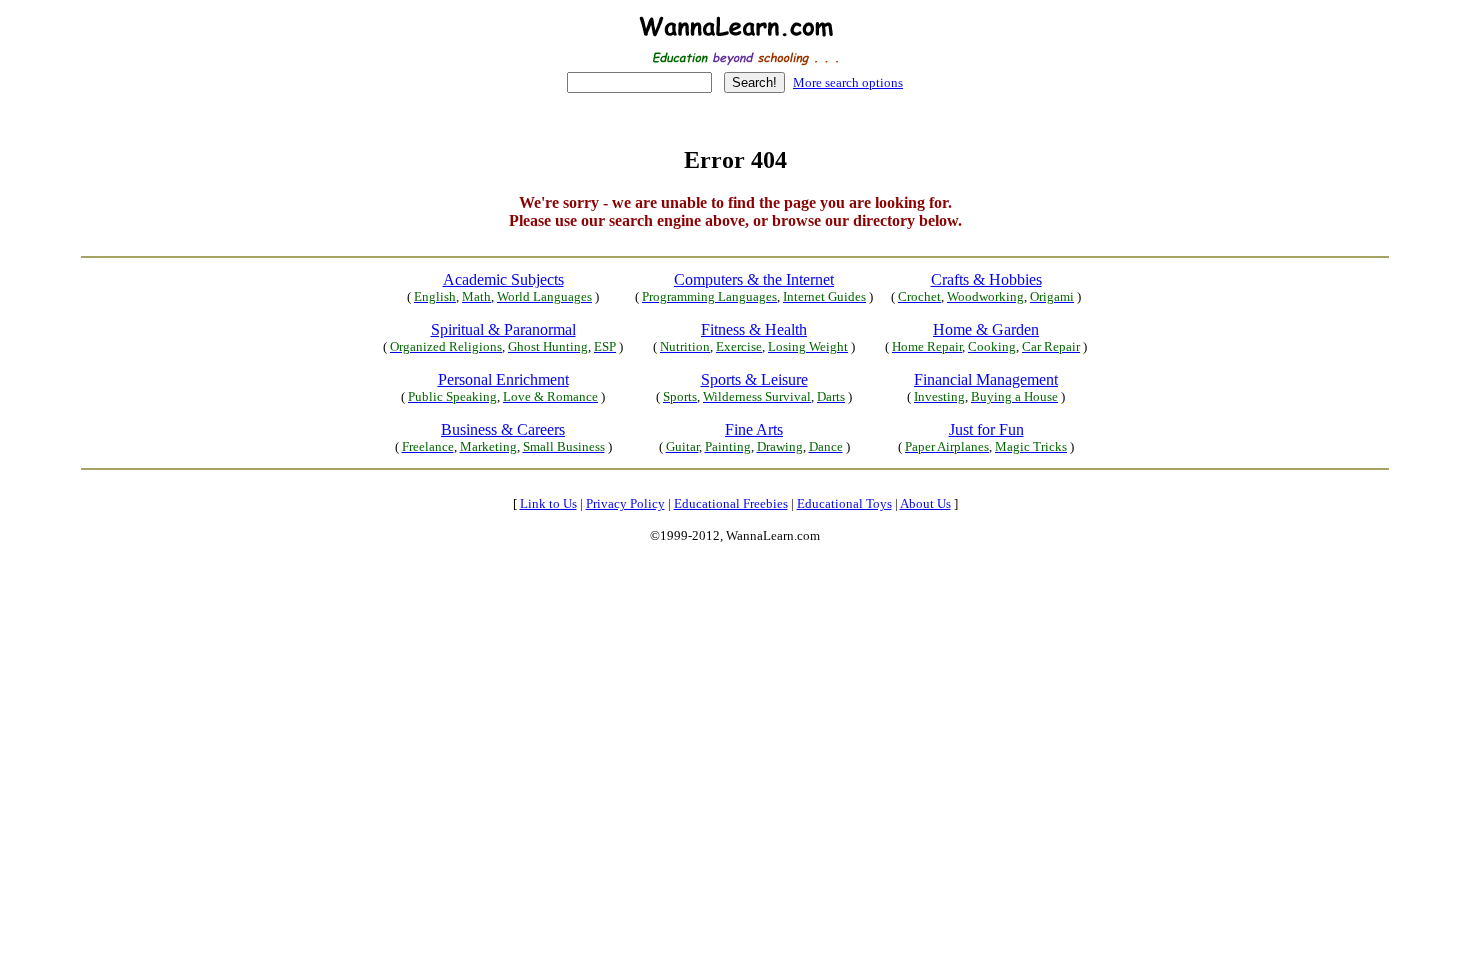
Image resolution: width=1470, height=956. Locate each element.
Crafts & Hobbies (986, 279)
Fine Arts (754, 429)
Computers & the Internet (754, 279)
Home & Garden (986, 329)
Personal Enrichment (503, 379)
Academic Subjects (503, 279)
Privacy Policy (625, 503)
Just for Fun (986, 429)
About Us (925, 503)
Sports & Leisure (754, 379)
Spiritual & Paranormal (503, 329)
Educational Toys (844, 503)
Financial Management (986, 379)
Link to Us (548, 503)
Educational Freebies (731, 503)
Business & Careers (503, 429)
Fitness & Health (754, 329)
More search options (848, 82)
